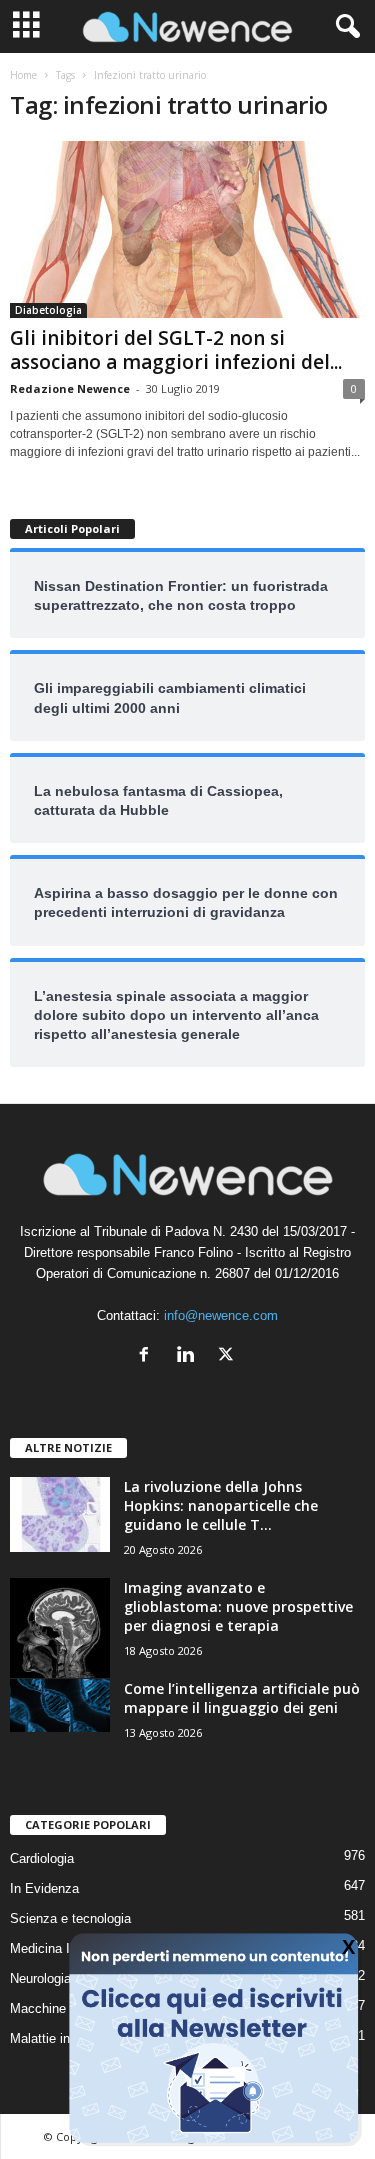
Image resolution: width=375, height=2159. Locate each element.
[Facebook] (148, 1356)
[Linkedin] (189, 1356)
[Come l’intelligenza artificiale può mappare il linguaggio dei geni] (60, 1705)
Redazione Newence (70, 388)
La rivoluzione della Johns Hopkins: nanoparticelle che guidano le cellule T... (221, 1505)
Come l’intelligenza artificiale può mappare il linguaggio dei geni (242, 1698)
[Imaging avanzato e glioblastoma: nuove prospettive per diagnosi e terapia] (60, 1628)
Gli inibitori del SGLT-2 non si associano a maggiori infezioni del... (176, 350)
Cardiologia (42, 1858)
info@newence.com (221, 1315)
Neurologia (40, 1978)
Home (23, 75)
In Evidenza (44, 1888)
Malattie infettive (58, 2038)
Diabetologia (48, 310)
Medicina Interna (58, 1948)
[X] (228, 1356)
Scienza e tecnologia (70, 1918)
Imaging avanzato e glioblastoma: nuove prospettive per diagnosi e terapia (238, 1606)
